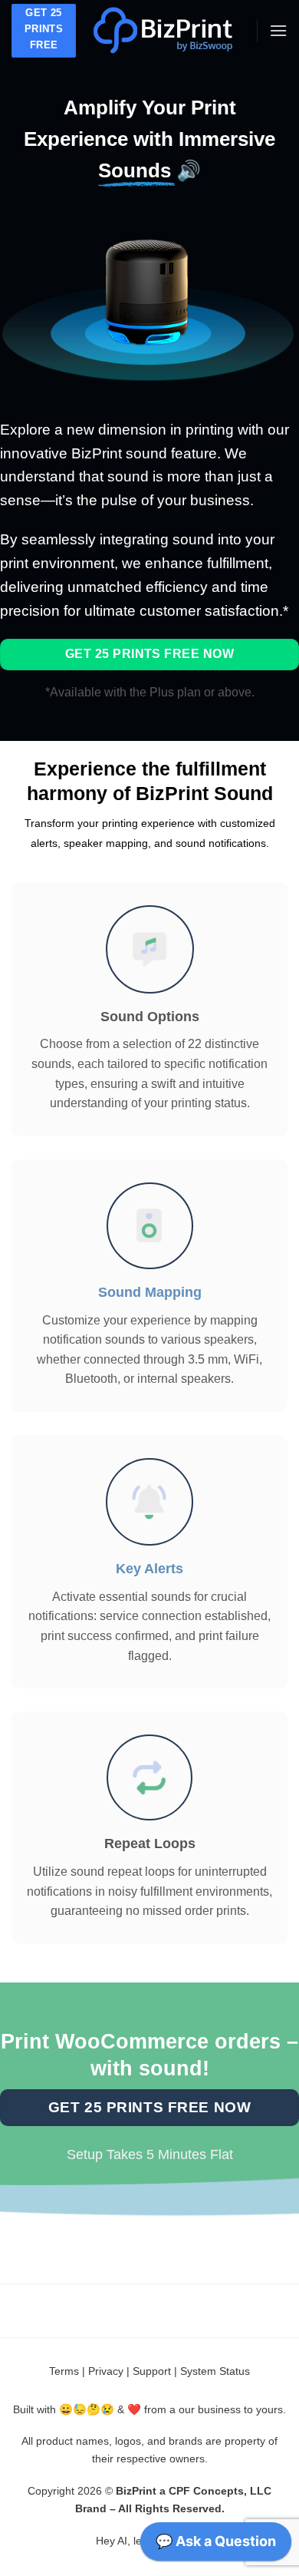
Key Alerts (149, 1569)
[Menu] (278, 30)
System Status (215, 2371)
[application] (216, 2545)
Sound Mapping (150, 1292)
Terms (64, 2371)
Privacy (106, 2371)
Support (152, 2371)
